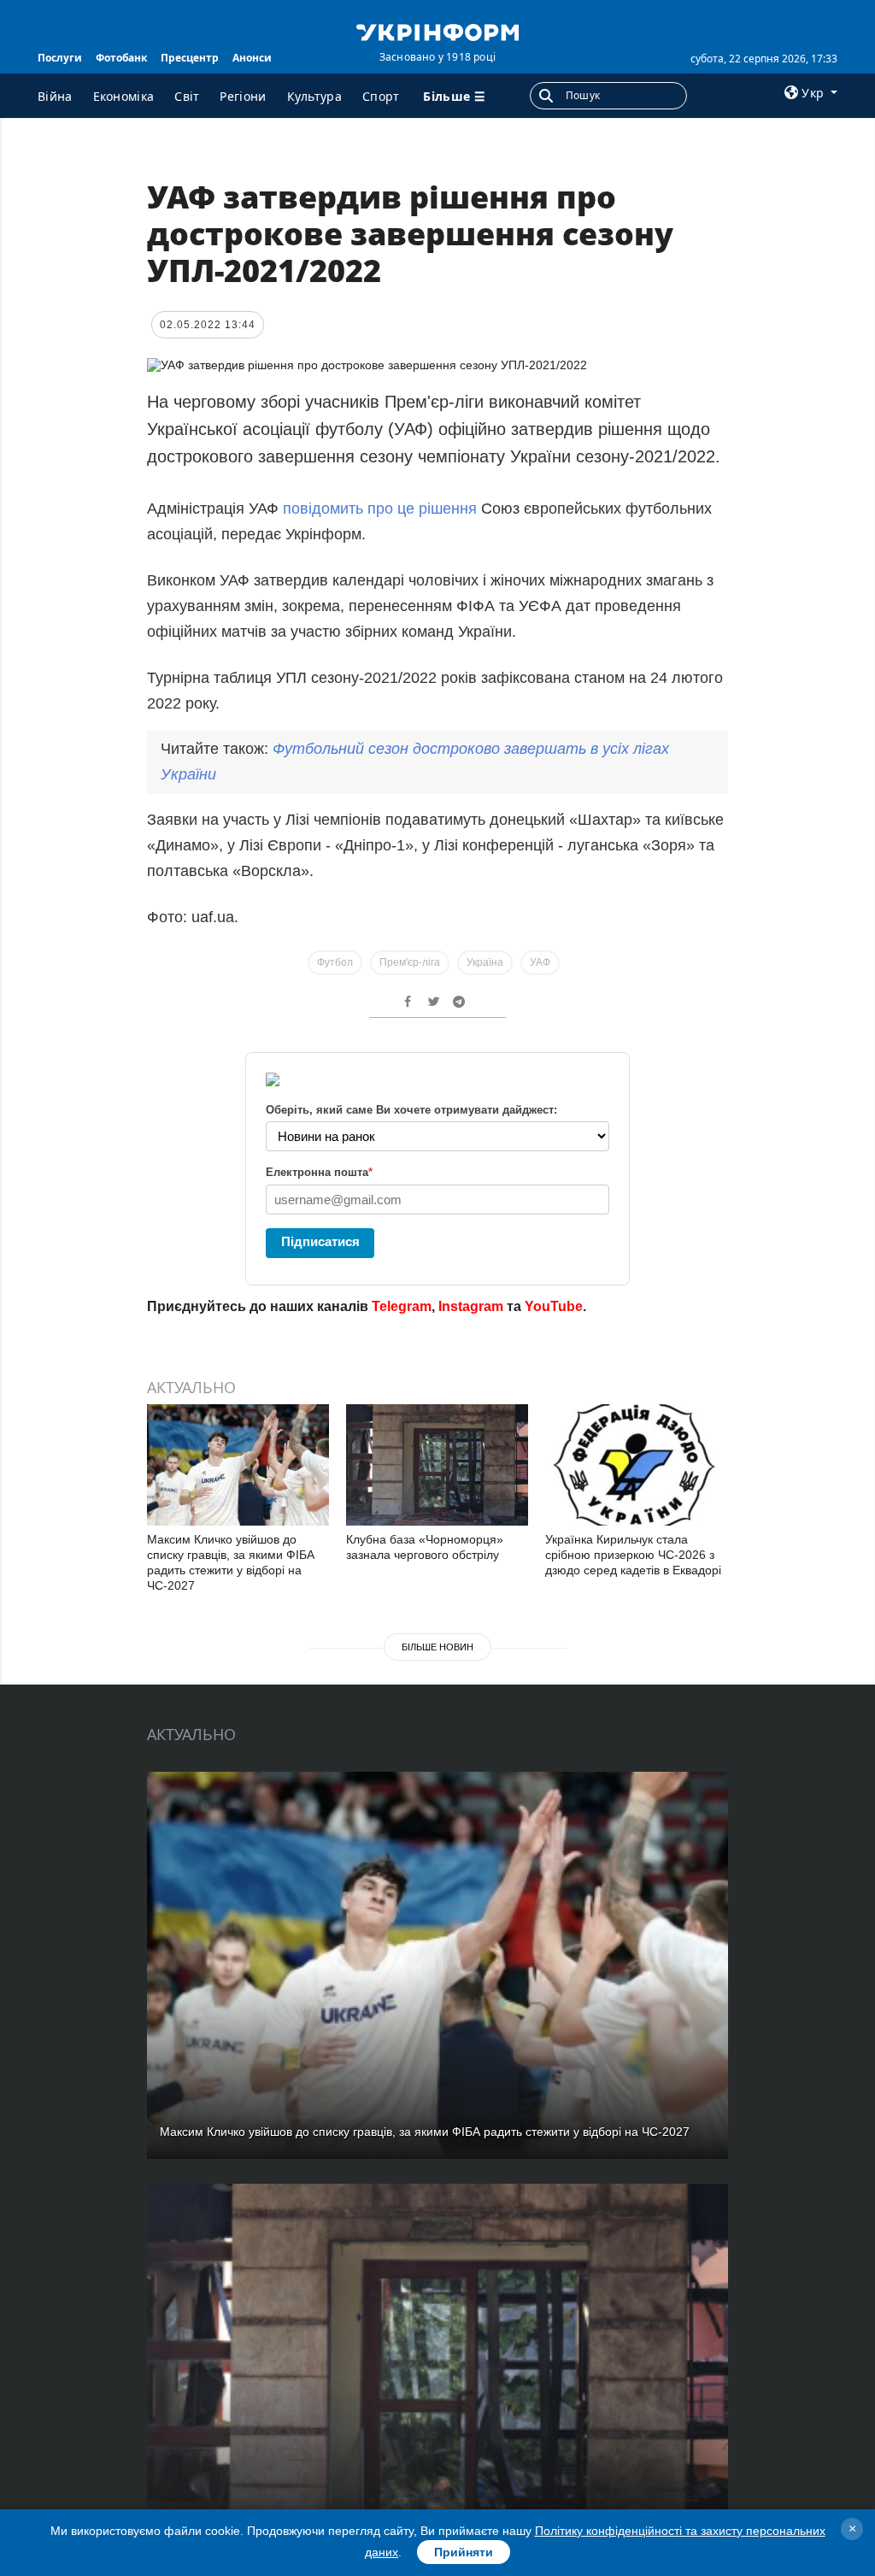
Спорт (381, 96)
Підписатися (320, 1241)
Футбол (335, 962)
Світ (187, 96)
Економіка (124, 96)
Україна (485, 962)
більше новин (437, 1647)
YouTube (554, 1306)
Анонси (252, 58)
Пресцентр (190, 58)
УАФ (540, 962)
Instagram (471, 1306)
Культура (314, 96)
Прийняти (464, 2552)
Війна (55, 96)
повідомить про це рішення (380, 509)
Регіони (243, 96)
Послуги (60, 58)
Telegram (402, 1306)
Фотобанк (121, 58)
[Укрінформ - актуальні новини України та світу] (437, 31)
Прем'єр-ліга (410, 962)
